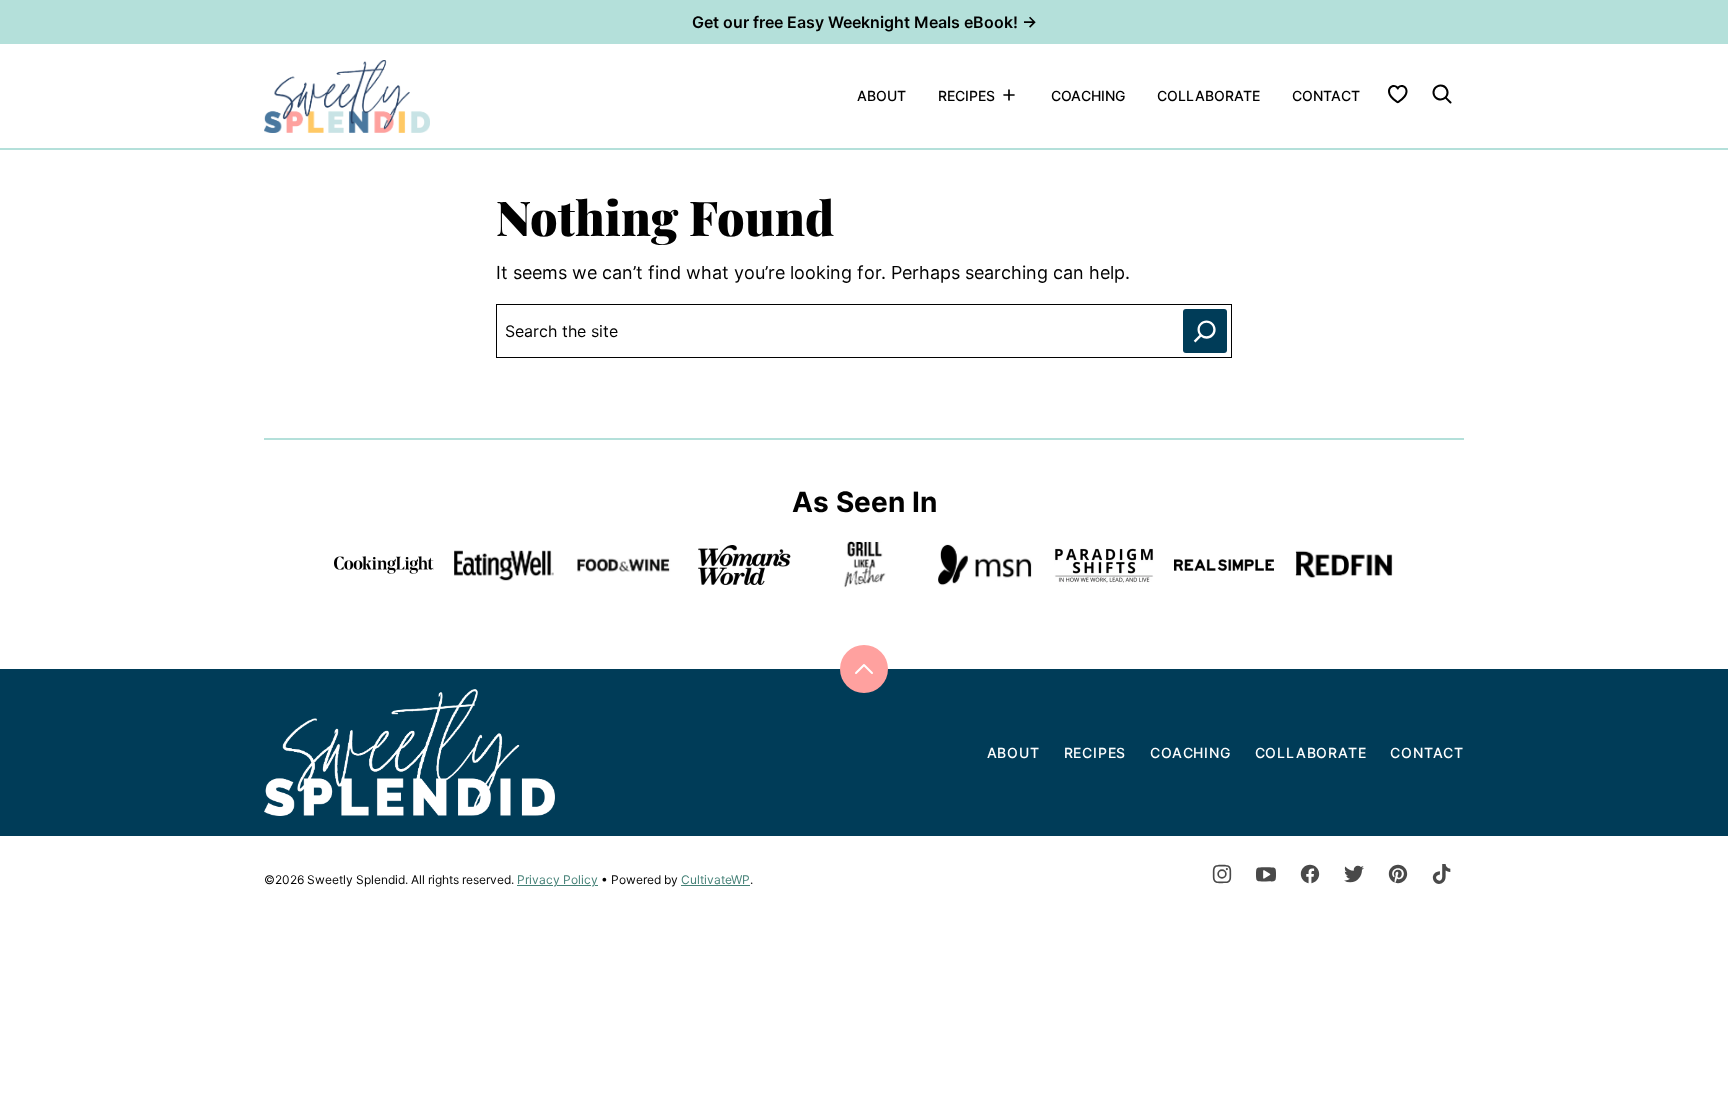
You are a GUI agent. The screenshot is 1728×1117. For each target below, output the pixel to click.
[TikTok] (1442, 874)
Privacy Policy (557, 879)
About (881, 95)
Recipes (966, 95)
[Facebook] (1310, 874)
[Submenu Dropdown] (1009, 95)
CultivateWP (715, 879)
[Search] (1442, 94)
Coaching (1088, 95)
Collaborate (1208, 95)
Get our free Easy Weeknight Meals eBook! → (864, 22)
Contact (1326, 95)
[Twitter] (1354, 874)
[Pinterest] (1398, 874)
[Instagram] (1222, 874)
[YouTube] (1266, 874)
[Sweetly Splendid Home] (347, 96)
